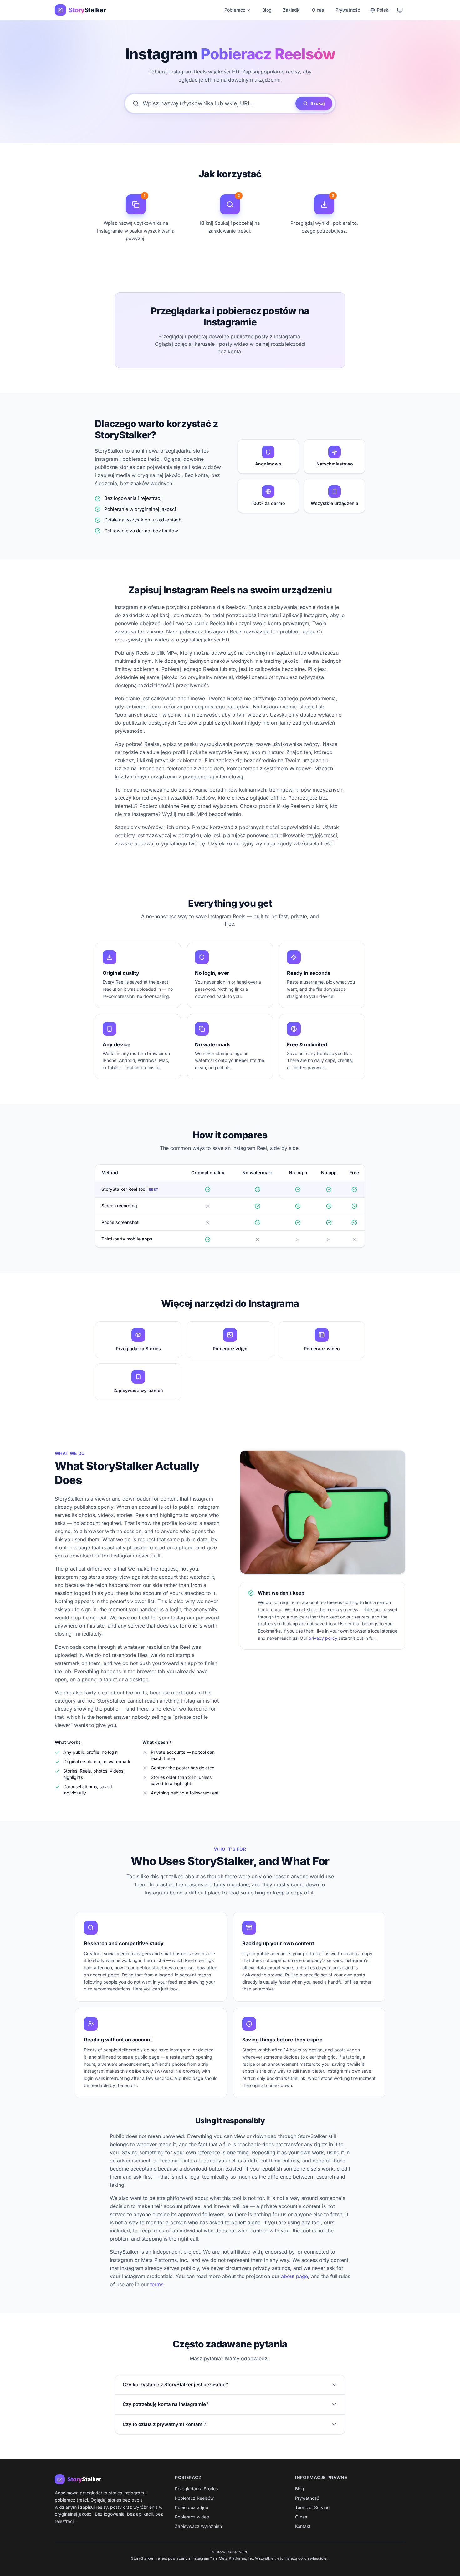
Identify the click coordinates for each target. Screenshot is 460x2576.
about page (294, 2276)
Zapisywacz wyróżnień (198, 2526)
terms (157, 2284)
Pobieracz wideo (192, 2517)
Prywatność (348, 10)
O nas (318, 10)
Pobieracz (235, 10)
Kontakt (303, 2526)
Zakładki (292, 10)
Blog (267, 10)
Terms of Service (312, 2507)
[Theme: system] (400, 10)
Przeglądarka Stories (196, 2489)
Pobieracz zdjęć (192, 2507)
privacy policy (323, 1638)
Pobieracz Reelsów (194, 2498)
